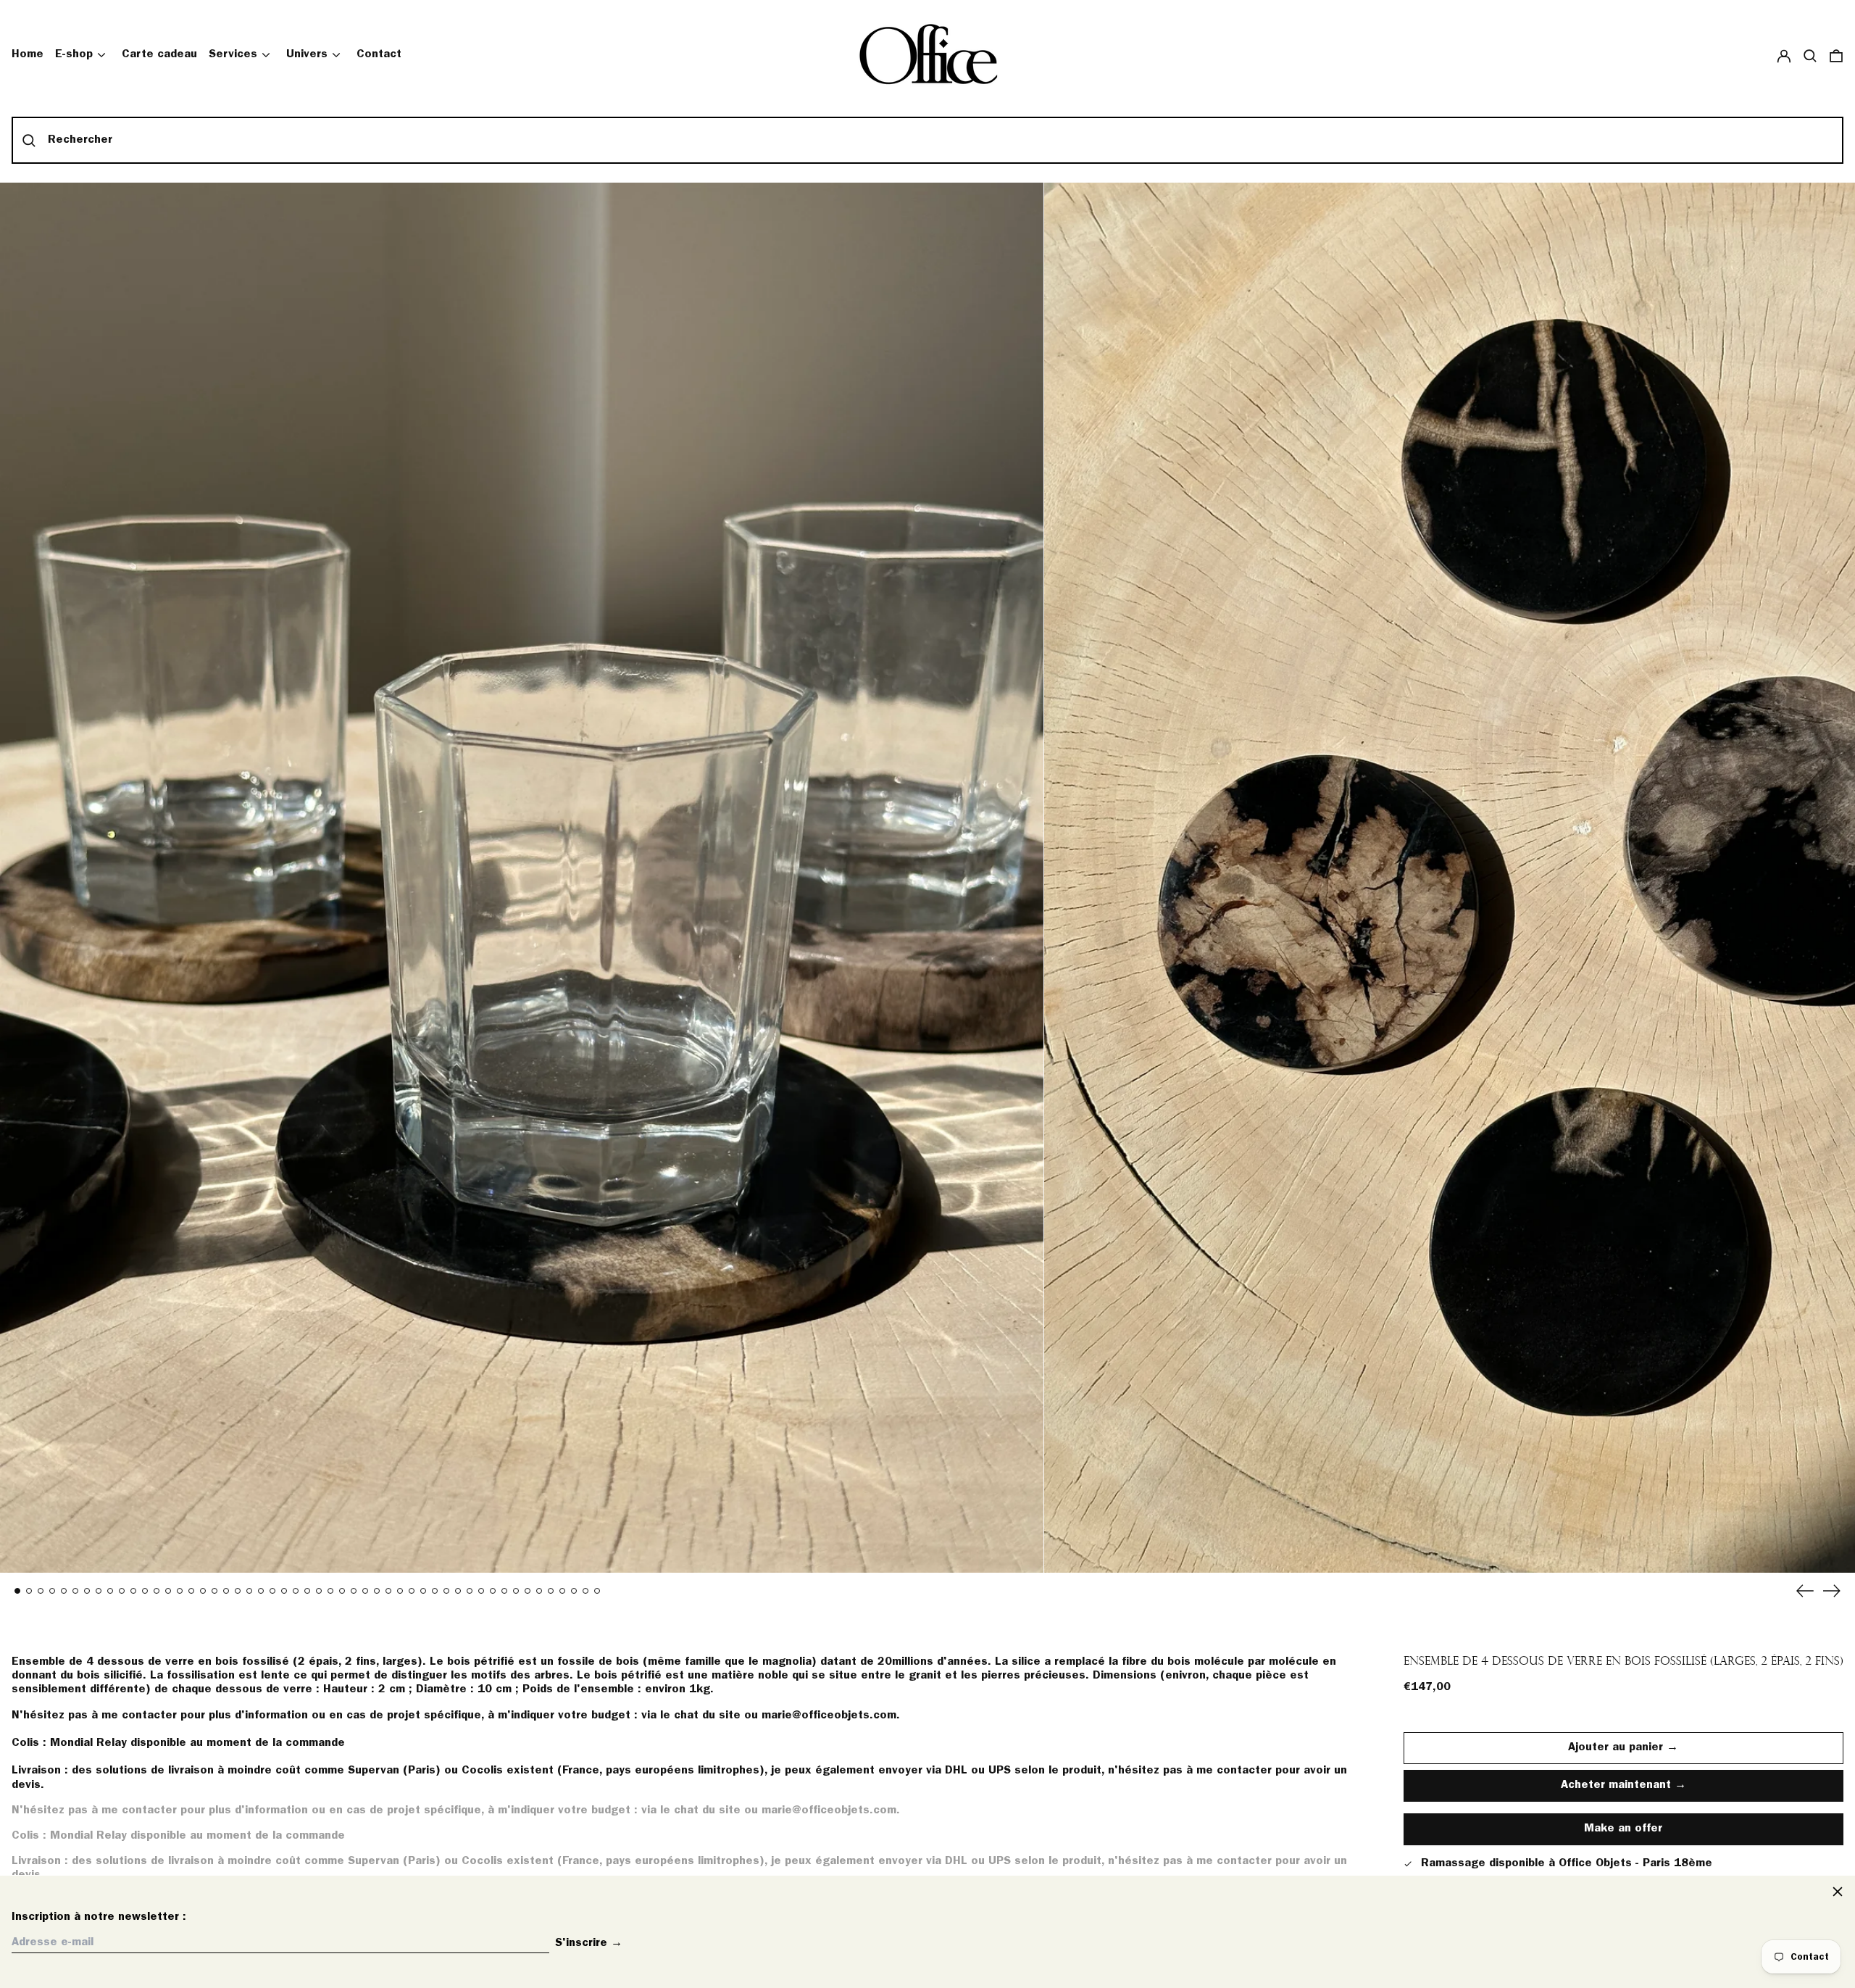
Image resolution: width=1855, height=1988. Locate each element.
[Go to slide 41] (481, 1591)
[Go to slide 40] (470, 1591)
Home (28, 54)
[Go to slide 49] (574, 1591)
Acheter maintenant (1616, 1785)
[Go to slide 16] (191, 1591)
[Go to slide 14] (168, 1591)
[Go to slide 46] (539, 1591)
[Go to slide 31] (365, 1591)
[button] (1810, 55)
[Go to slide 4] (52, 1591)
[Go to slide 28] (330, 1591)
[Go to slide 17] (203, 1591)
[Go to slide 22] (261, 1591)
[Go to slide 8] (99, 1591)
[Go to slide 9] (110, 1591)
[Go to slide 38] (446, 1591)
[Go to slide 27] (319, 1591)
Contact (379, 54)
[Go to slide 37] (435, 1591)
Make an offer (1623, 1834)
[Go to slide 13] (157, 1591)
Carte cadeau (159, 54)
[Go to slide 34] (400, 1591)
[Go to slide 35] (412, 1591)
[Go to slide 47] (551, 1591)
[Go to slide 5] (64, 1591)
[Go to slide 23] (272, 1591)
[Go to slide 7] (87, 1591)
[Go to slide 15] (180, 1591)
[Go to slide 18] (214, 1591)
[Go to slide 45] (528, 1591)
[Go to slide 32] (377, 1591)
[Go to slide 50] (585, 1591)
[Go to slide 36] (423, 1591)
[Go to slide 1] (17, 1591)
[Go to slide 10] (122, 1591)
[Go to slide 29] (342, 1591)
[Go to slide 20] (238, 1591)
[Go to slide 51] (597, 1591)
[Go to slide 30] (354, 1591)
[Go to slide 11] (133, 1591)
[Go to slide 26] (307, 1591)
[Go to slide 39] (458, 1591)
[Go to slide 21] (249, 1591)
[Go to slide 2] (29, 1591)
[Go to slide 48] (562, 1591)
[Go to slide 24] (284, 1591)
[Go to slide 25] (296, 1591)
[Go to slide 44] (516, 1591)
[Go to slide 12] (145, 1591)
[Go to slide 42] (493, 1591)
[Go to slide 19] (226, 1591)
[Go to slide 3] (41, 1591)
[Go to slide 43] (504, 1591)
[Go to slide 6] (75, 1591)
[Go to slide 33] (388, 1591)
